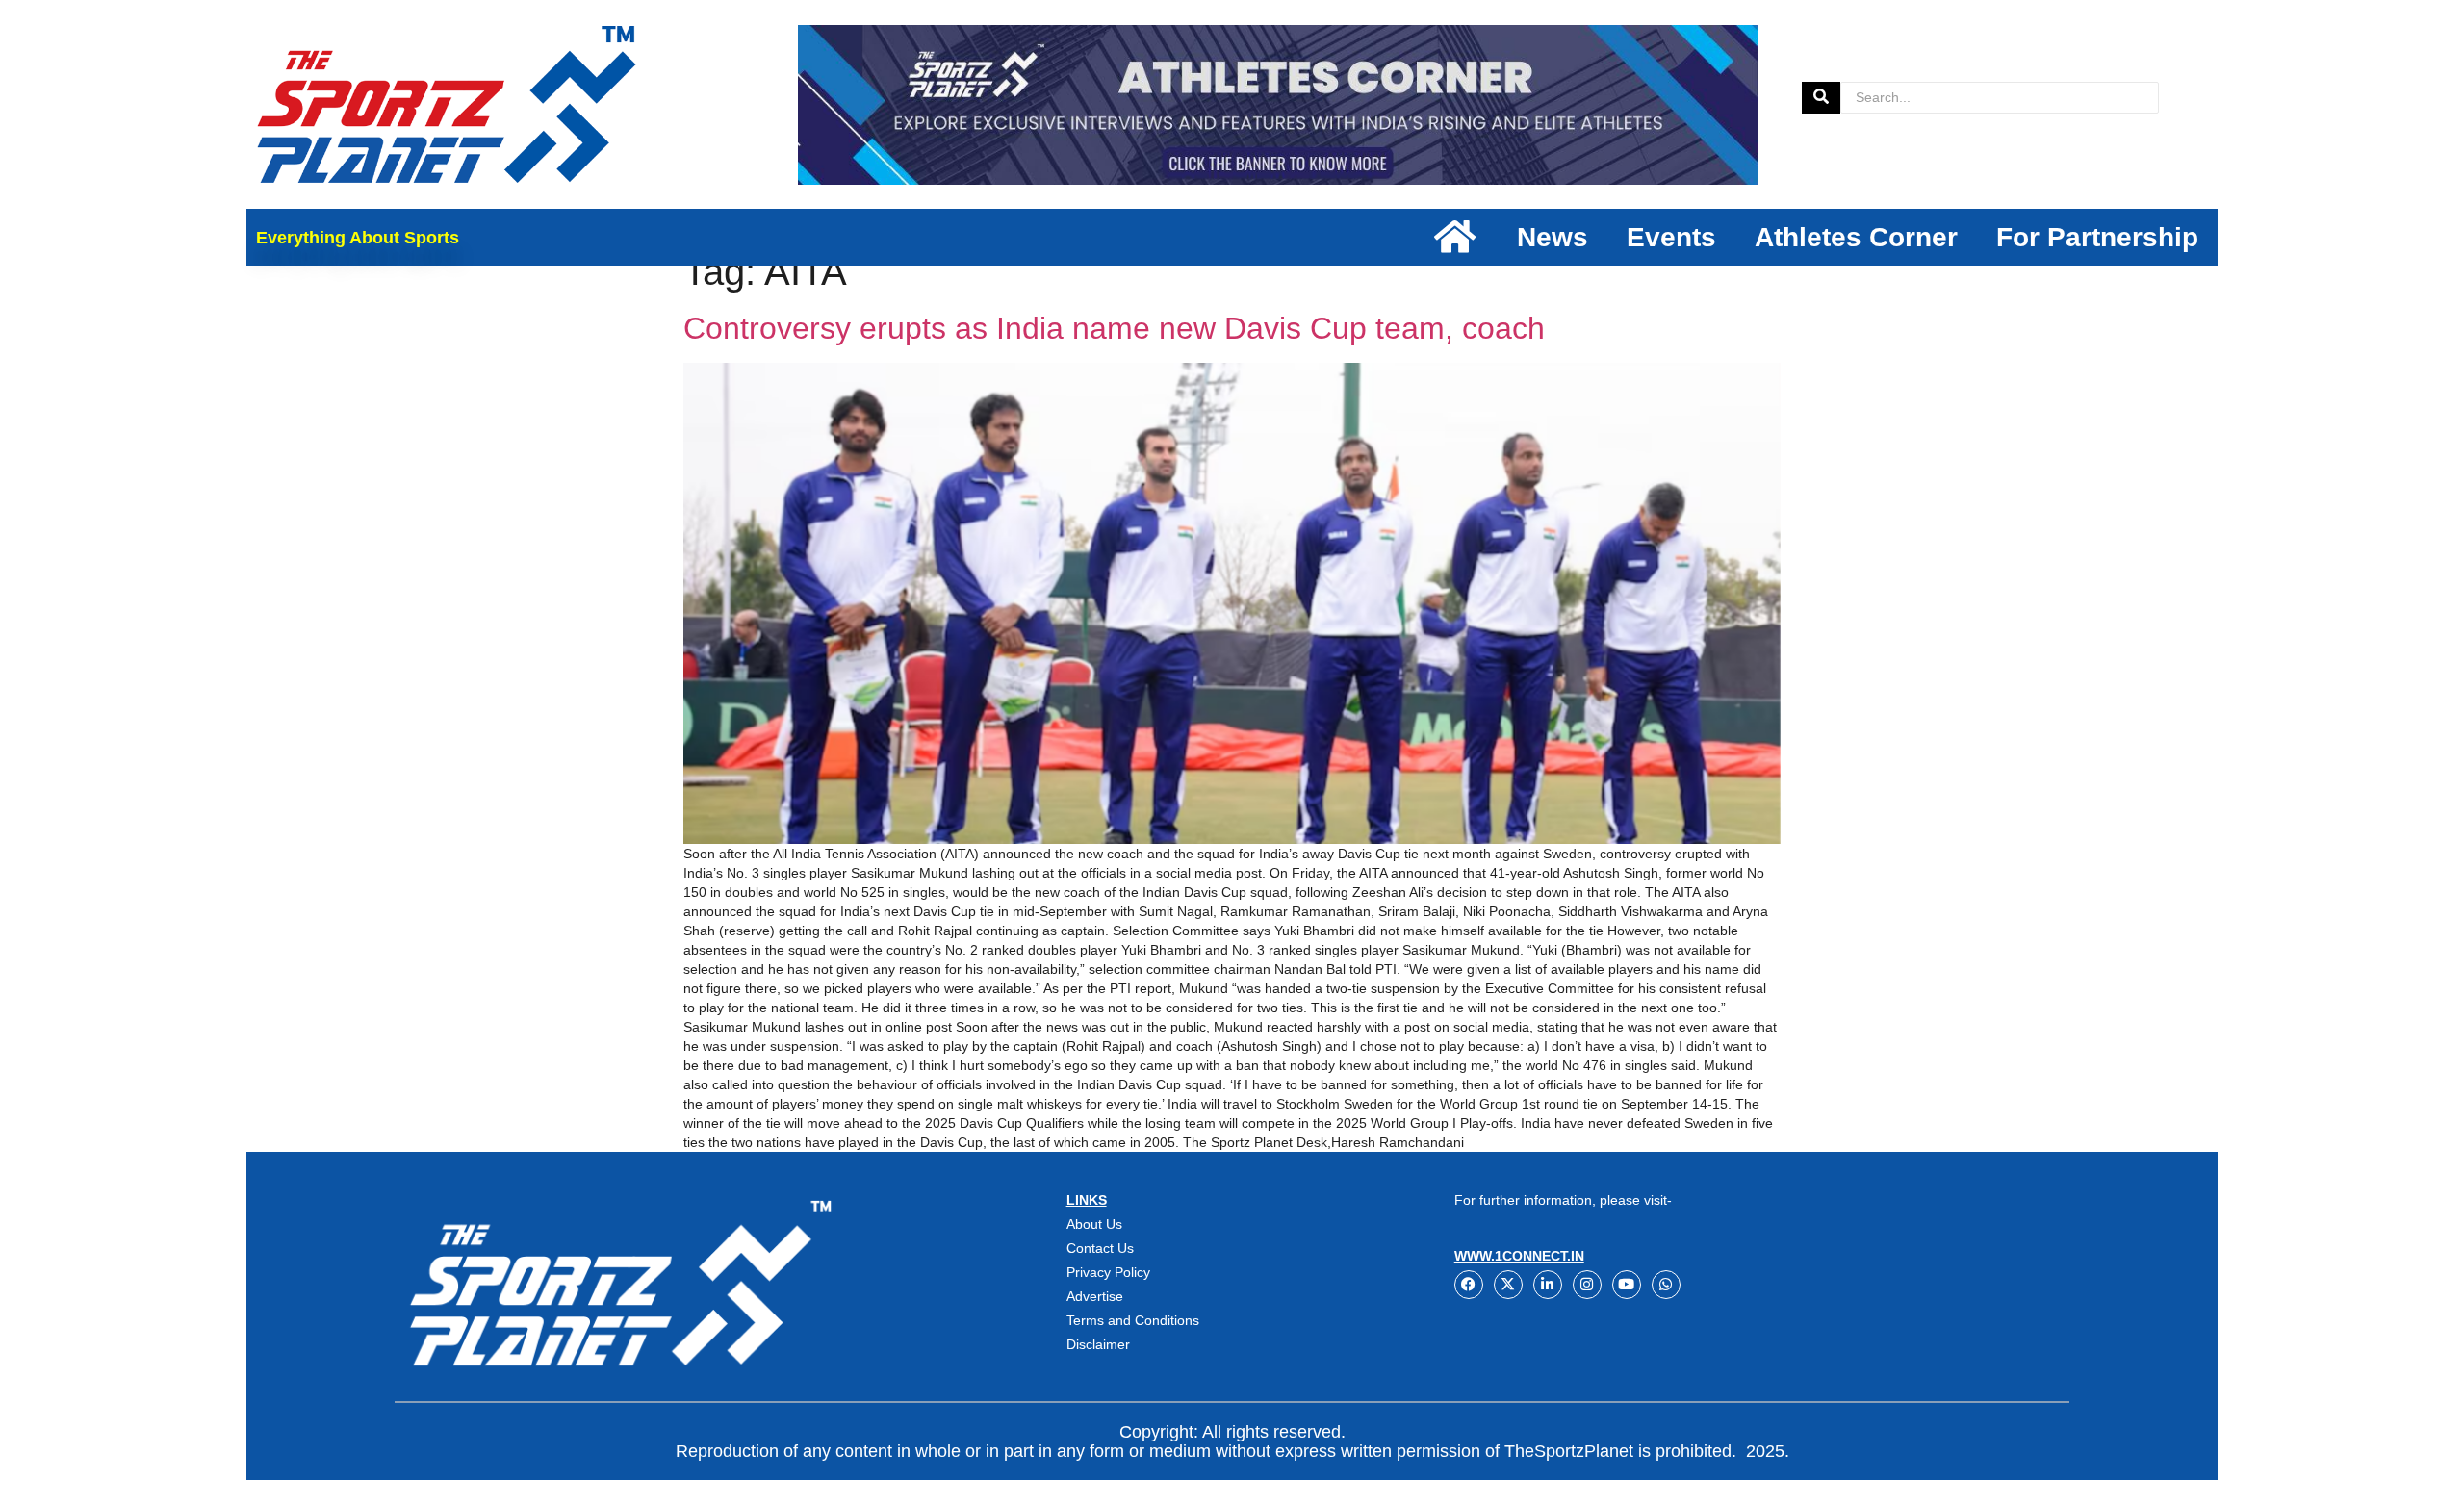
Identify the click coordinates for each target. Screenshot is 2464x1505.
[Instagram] (1587, 1285)
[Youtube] (1627, 1285)
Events (1671, 237)
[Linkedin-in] (1548, 1285)
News (1553, 237)
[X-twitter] (1508, 1285)
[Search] (1821, 98)
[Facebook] (1469, 1285)
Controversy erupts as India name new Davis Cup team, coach (1114, 328)
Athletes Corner (1856, 237)
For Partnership (2097, 237)
